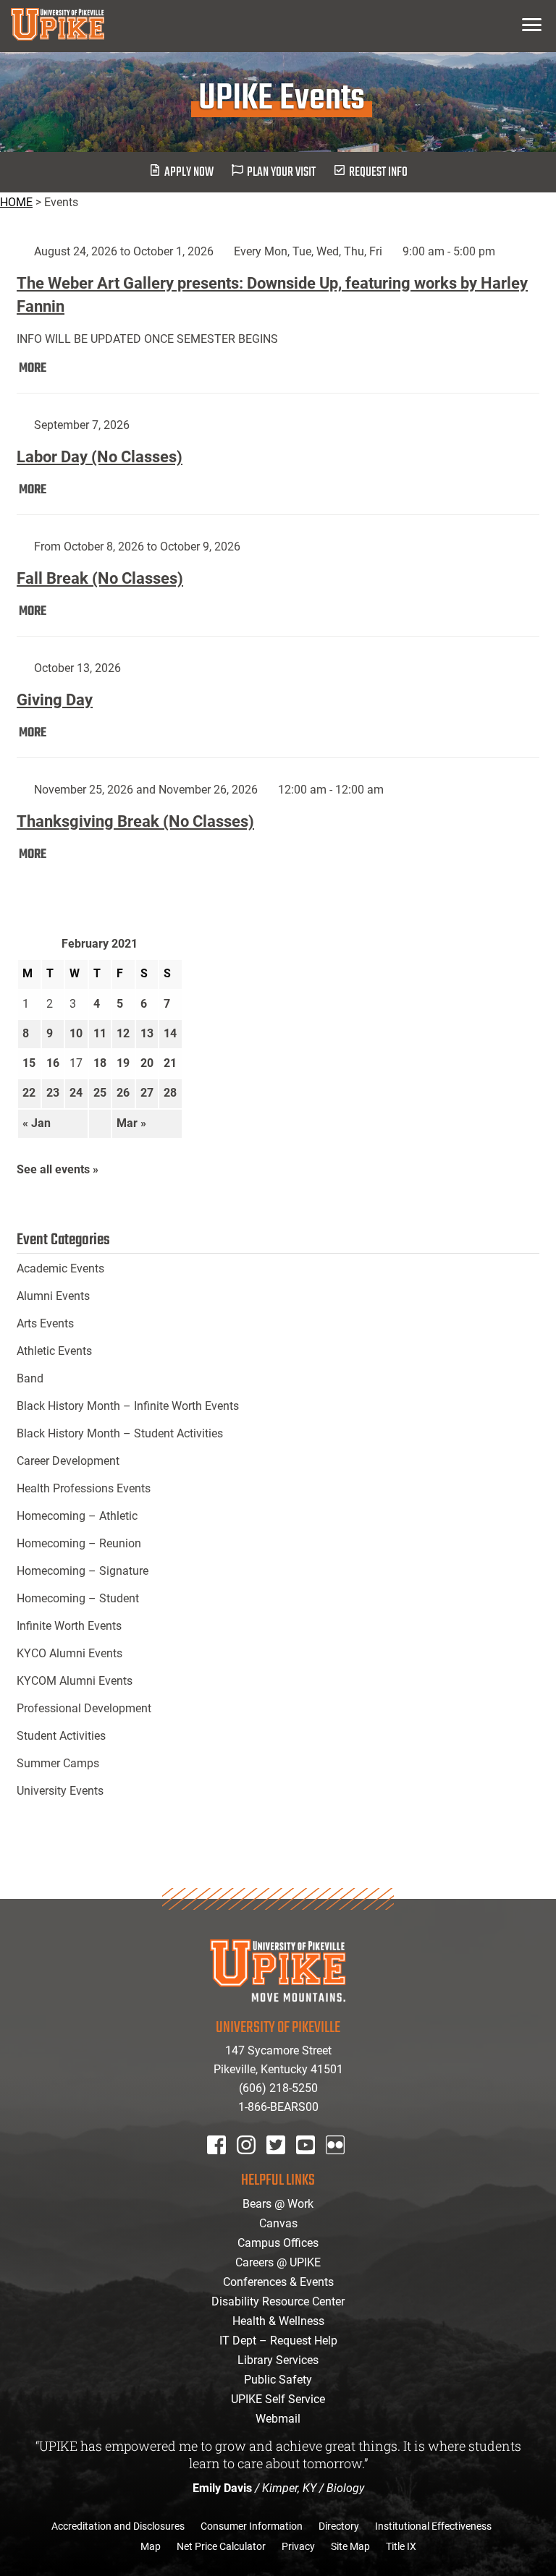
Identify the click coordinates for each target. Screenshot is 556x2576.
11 (100, 1033)
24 (76, 1093)
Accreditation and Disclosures (118, 2526)
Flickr (338, 2164)
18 (100, 1063)
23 (53, 1093)
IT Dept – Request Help (278, 2341)
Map (151, 2546)
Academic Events (60, 1268)
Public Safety (278, 2380)
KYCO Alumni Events (69, 1653)
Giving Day (55, 700)
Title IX (401, 2546)
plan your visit (281, 173)
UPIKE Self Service (278, 2399)
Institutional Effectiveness (433, 2526)
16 (53, 1063)
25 (100, 1093)
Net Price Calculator (221, 2546)
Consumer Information (252, 2526)
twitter (281, 2164)
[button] (532, 24)
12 (123, 1033)
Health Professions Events (84, 1488)
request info (378, 173)
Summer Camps (58, 1763)
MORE (33, 369)
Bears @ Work (278, 2204)
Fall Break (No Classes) (100, 578)
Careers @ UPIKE (278, 2262)
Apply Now (189, 173)
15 (29, 1063)
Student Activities (61, 1736)
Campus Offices (278, 2243)
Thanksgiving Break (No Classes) (135, 821)
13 (147, 1033)
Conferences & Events (278, 2282)
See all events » (58, 1169)
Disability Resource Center (278, 2301)
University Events (60, 1791)
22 (29, 1093)
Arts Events (45, 1323)
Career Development (68, 1461)
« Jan (37, 1123)
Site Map (350, 2546)
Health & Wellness (278, 2321)
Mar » (131, 1123)
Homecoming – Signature (83, 1571)
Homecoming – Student (78, 1598)
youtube (315, 2164)
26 (123, 1093)
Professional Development (84, 1708)
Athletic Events (54, 1351)
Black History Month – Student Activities (120, 1433)
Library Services (278, 2360)
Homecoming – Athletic (77, 1516)
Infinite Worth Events (69, 1626)
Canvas (278, 2223)
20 (147, 1063)
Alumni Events (53, 1296)
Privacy (298, 2546)
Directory (339, 2526)
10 (76, 1033)
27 (147, 1093)
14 (170, 1033)
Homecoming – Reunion (79, 1543)
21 (170, 1063)
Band (30, 1378)
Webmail (278, 2419)
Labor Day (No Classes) (100, 457)
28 (170, 1093)
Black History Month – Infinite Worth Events (128, 1406)
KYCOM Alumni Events (75, 1681)
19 (123, 1063)
